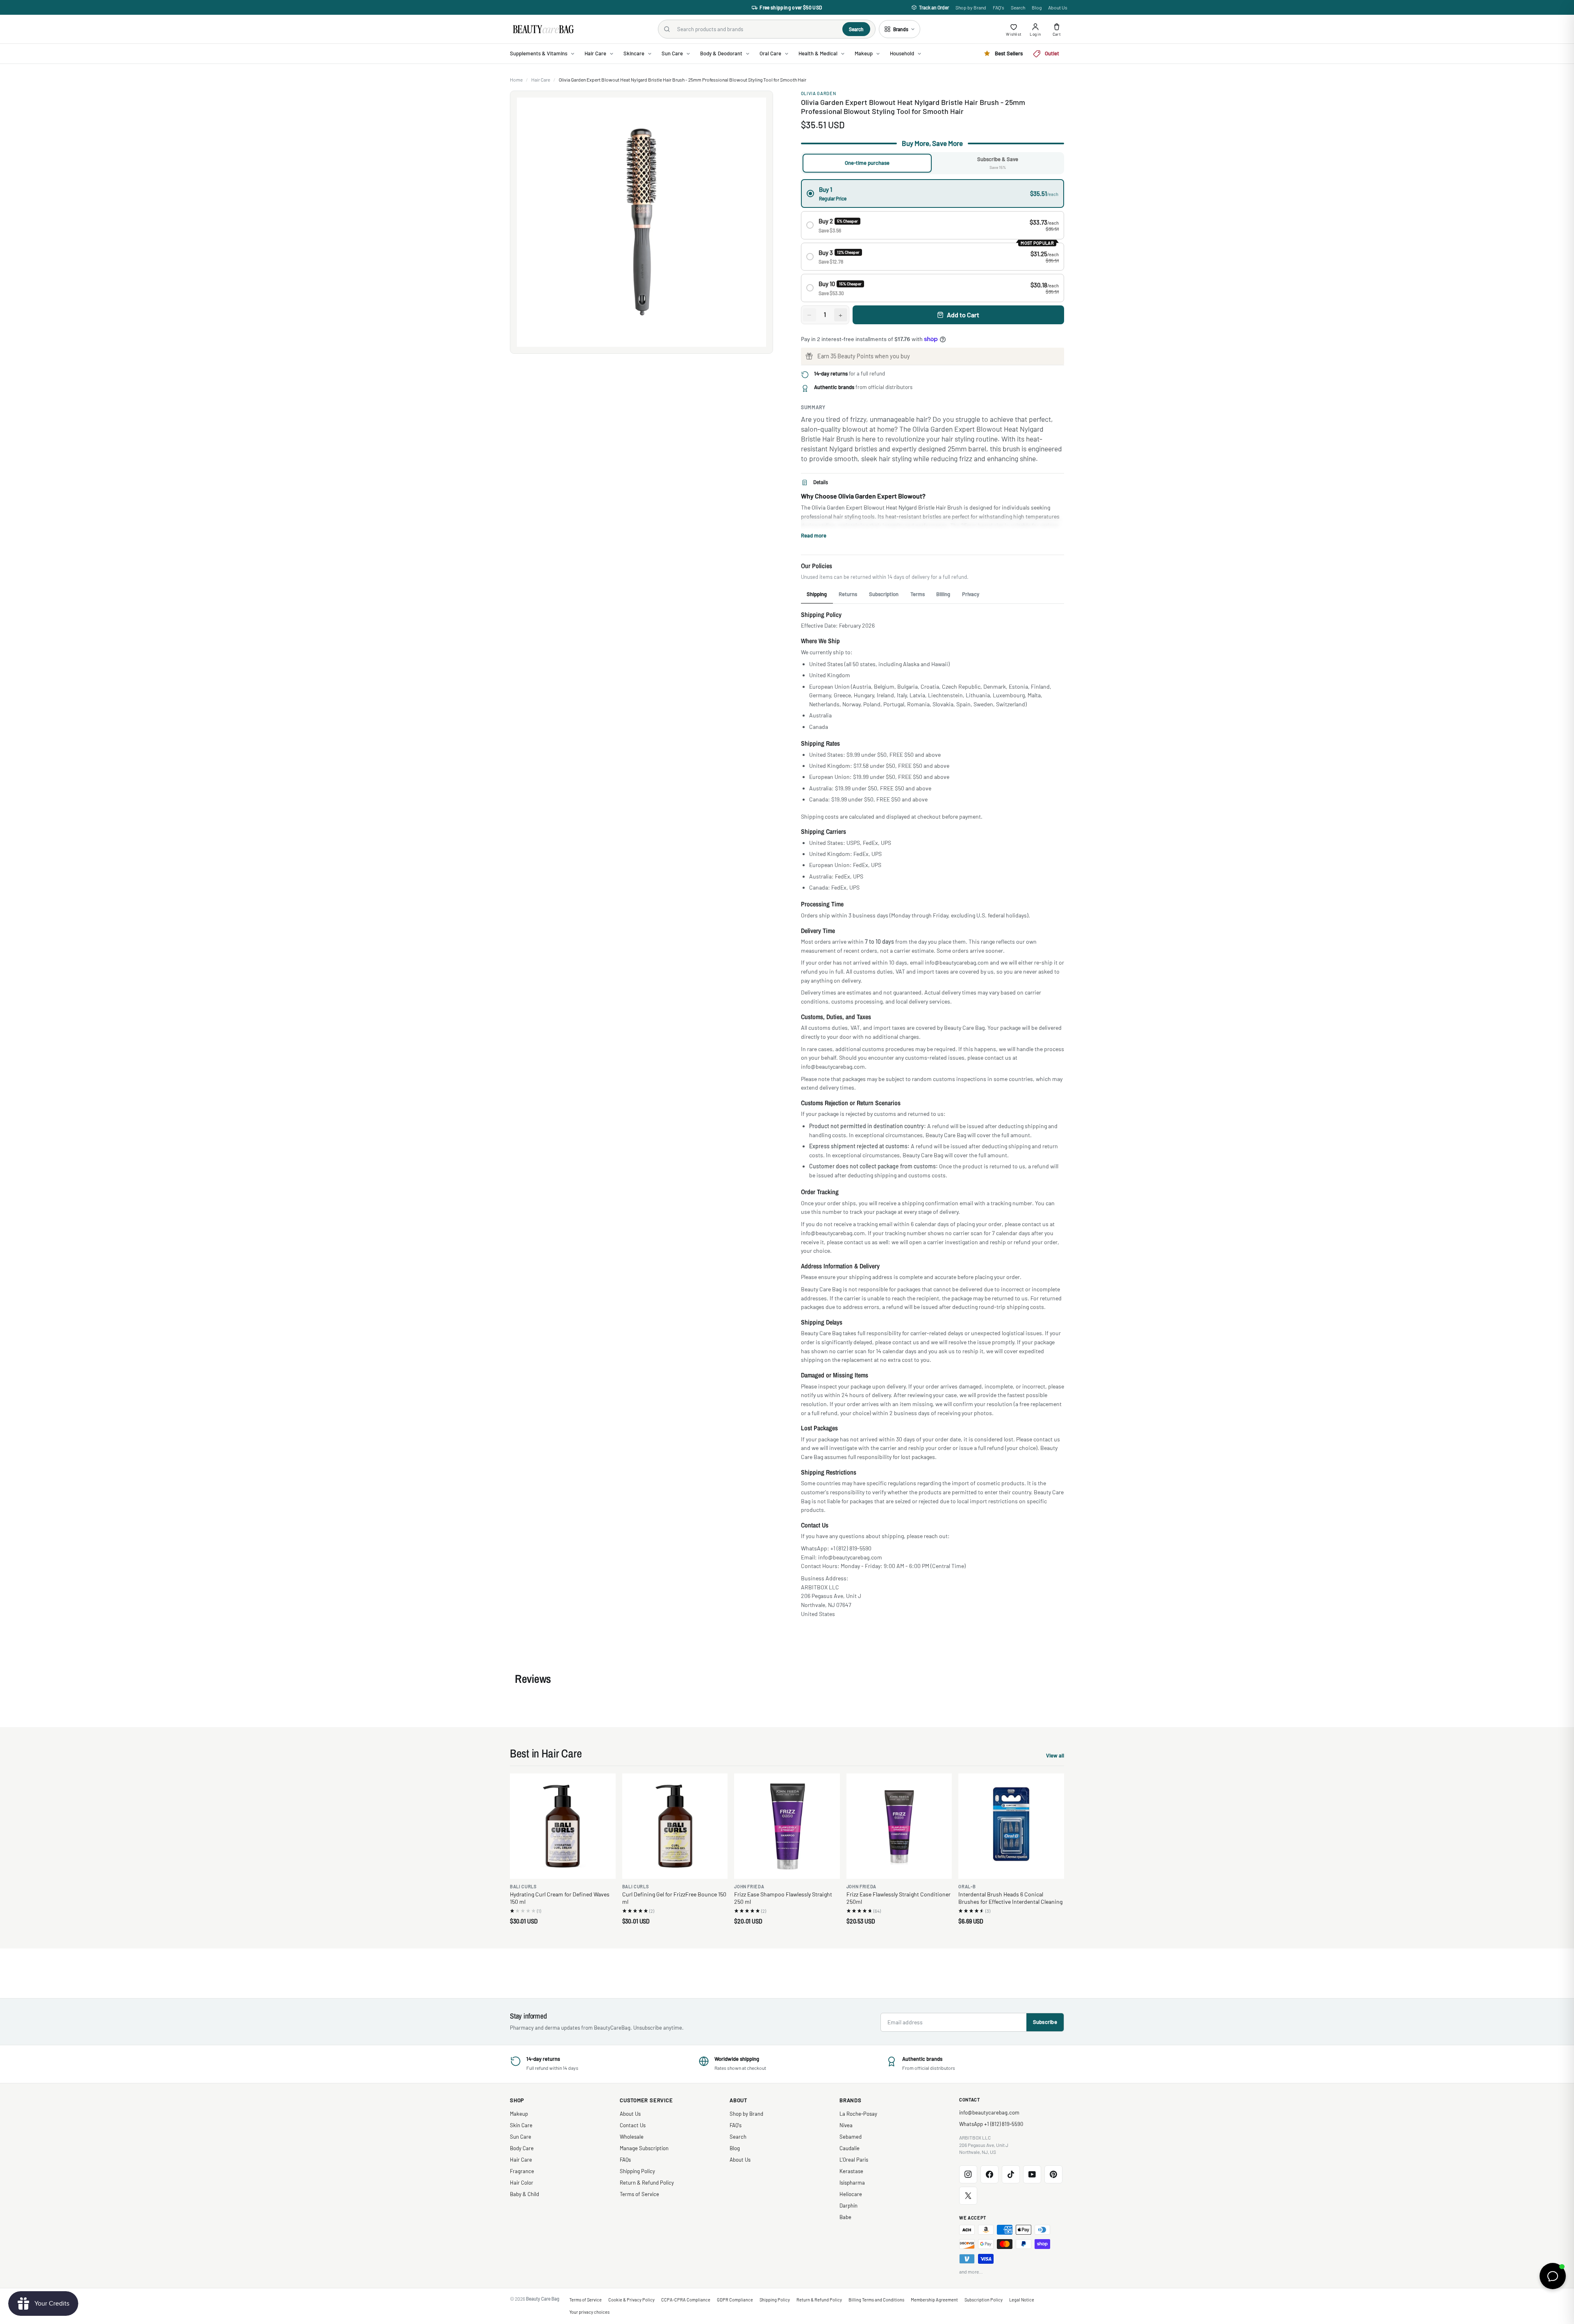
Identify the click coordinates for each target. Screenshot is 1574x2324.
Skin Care (521, 2125)
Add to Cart (963, 315)
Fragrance (522, 2171)
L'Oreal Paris (854, 2160)
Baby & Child (524, 2194)
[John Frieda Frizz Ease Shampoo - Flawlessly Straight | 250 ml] (787, 1826)
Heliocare (851, 2194)
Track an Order (934, 7)
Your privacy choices (589, 2312)
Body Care (522, 2148)
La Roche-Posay (858, 2114)
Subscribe (1045, 2022)
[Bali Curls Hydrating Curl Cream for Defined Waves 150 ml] (563, 1826)
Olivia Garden (819, 93)
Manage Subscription (644, 2148)
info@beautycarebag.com (989, 2112)
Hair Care (541, 80)
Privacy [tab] (971, 594)
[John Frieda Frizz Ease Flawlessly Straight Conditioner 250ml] (899, 1826)
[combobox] (756, 29)
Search (1018, 7)
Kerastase (851, 2171)
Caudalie (850, 2148)
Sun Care (521, 2137)
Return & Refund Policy (647, 2183)
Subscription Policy (984, 2300)
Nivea (846, 2125)
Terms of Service (639, 2194)
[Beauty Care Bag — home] (543, 29)
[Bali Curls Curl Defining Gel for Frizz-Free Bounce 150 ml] (675, 1826)
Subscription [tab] (884, 594)
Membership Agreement (934, 2300)
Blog (1037, 7)
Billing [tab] (943, 594)
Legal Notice (1022, 2300)
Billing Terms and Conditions (876, 2300)
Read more (814, 535)
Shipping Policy (637, 2171)
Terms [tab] (918, 594)
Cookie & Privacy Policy (631, 2300)
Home (516, 80)
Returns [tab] (848, 594)
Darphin (848, 2206)
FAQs (625, 2160)
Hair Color (522, 2183)
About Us (1058, 7)
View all (1055, 1756)
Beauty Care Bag (543, 2299)
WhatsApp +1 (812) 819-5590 (991, 2124)
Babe (845, 2217)
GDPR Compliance (735, 2300)
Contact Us (633, 2125)
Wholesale (632, 2137)
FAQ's (999, 7)
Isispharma (852, 2183)
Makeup (519, 2114)
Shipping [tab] (817, 594)
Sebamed (851, 2137)
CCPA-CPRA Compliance (686, 2300)
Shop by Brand (971, 7)
